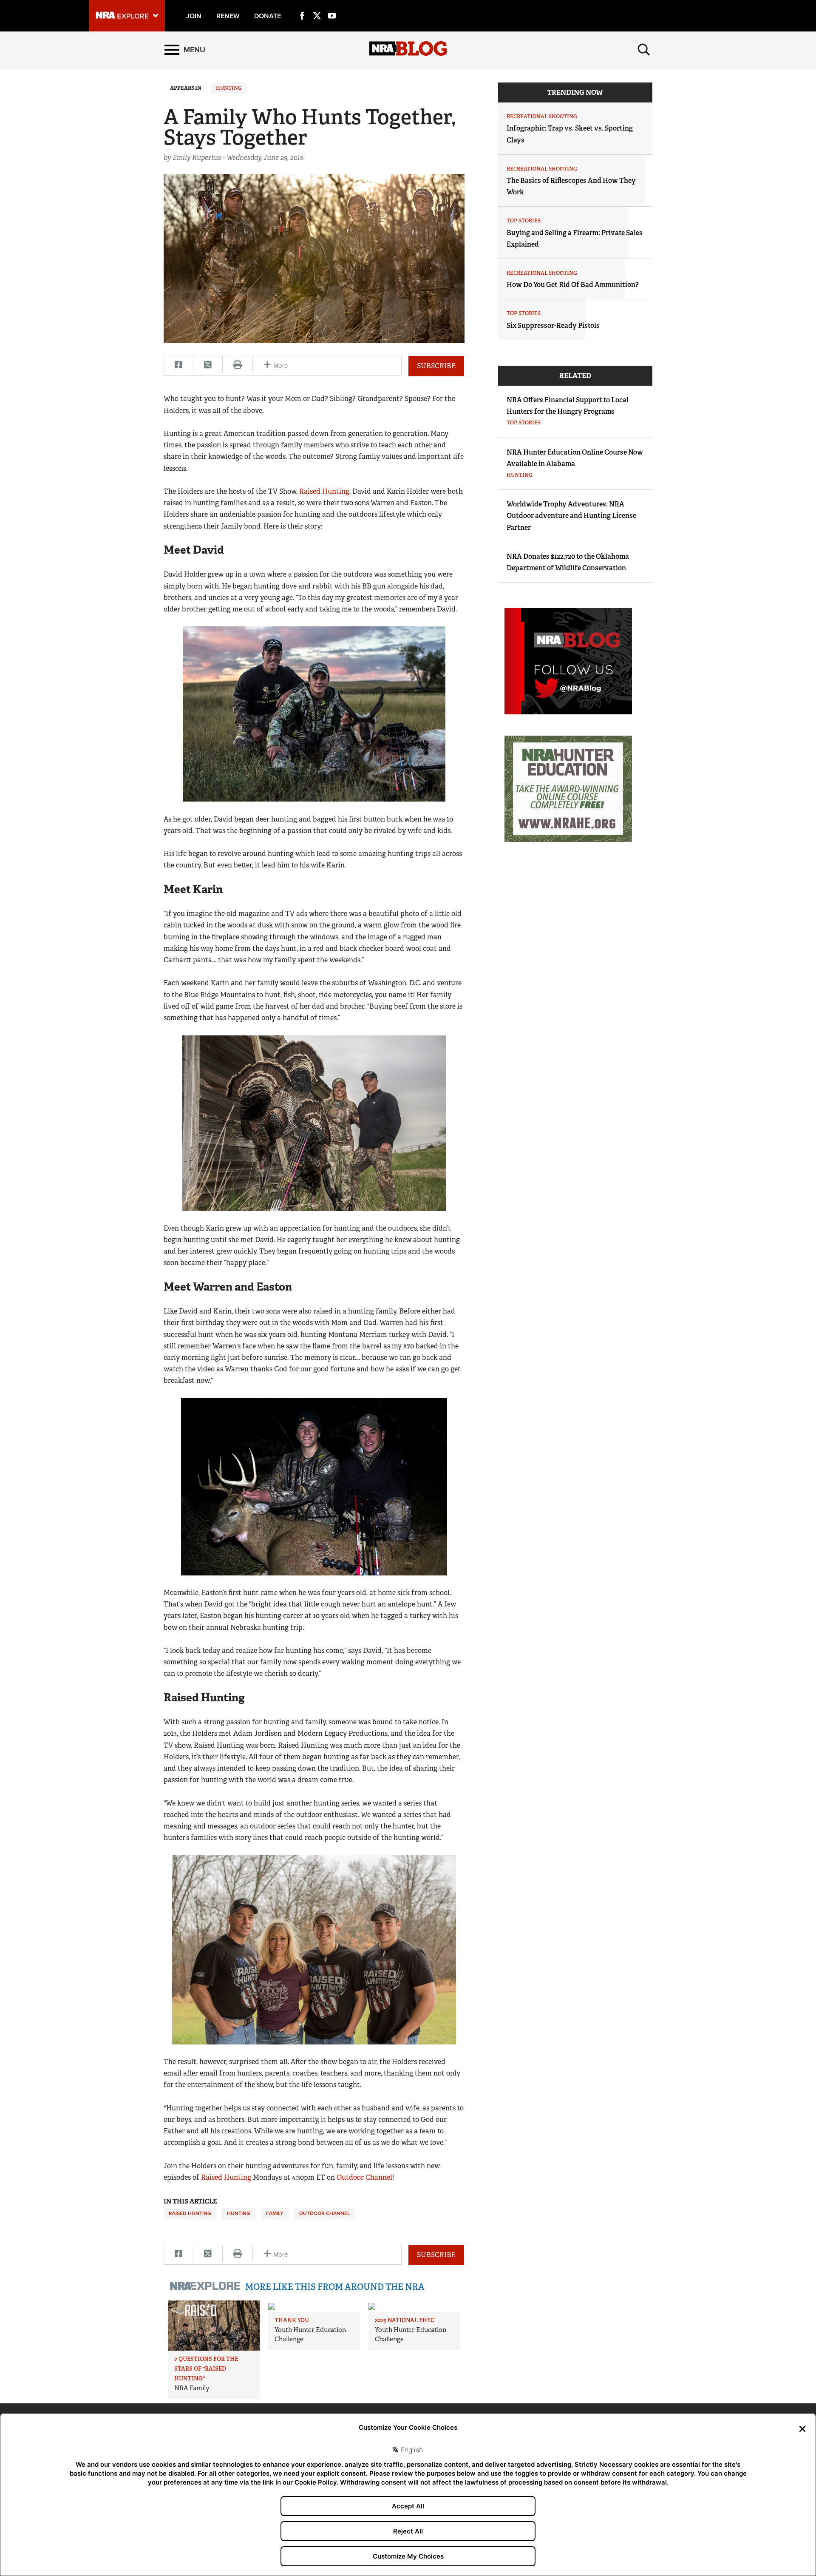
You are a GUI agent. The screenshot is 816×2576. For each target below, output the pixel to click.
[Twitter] (317, 6)
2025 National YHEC (405, 2320)
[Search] (644, 50)
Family (275, 2213)
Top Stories (524, 221)
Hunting (229, 88)
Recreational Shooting (542, 117)
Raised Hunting (324, 491)
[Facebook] (302, 6)
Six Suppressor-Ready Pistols (553, 326)
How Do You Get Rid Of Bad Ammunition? (573, 285)
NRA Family (192, 2388)
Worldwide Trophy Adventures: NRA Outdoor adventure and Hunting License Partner (571, 516)
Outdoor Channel (364, 2177)
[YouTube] (332, 6)
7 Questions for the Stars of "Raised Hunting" (206, 2369)
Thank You (292, 2320)
